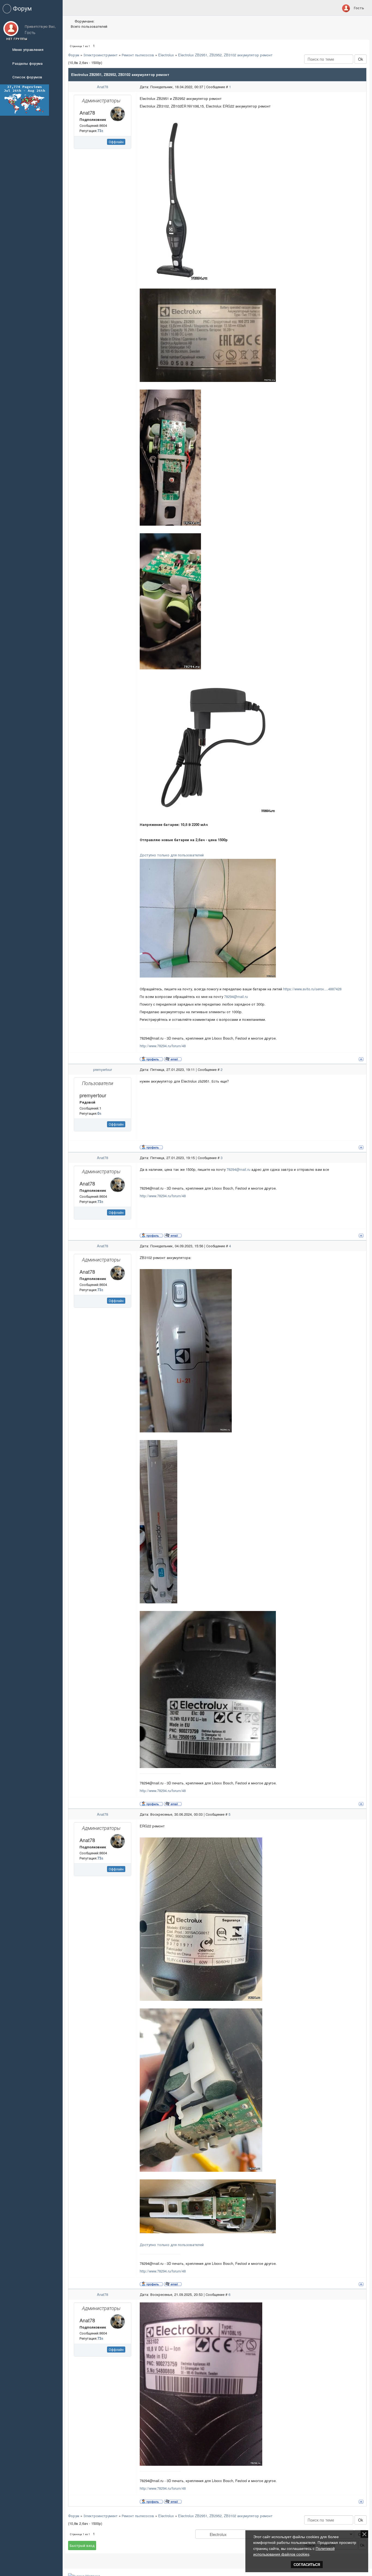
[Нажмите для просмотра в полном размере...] (208, 335)
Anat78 (103, 87)
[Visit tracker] (25, 99)
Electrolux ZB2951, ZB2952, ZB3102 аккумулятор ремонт (225, 55)
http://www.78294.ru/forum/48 (163, 1046)
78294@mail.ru (236, 996)
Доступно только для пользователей (172, 855)
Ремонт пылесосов (138, 55)
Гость (359, 8)
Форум (74, 55)
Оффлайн (116, 142)
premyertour (103, 1069)
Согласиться (307, 2565)
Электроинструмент (100, 55)
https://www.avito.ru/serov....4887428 (312, 989)
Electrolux (166, 55)
